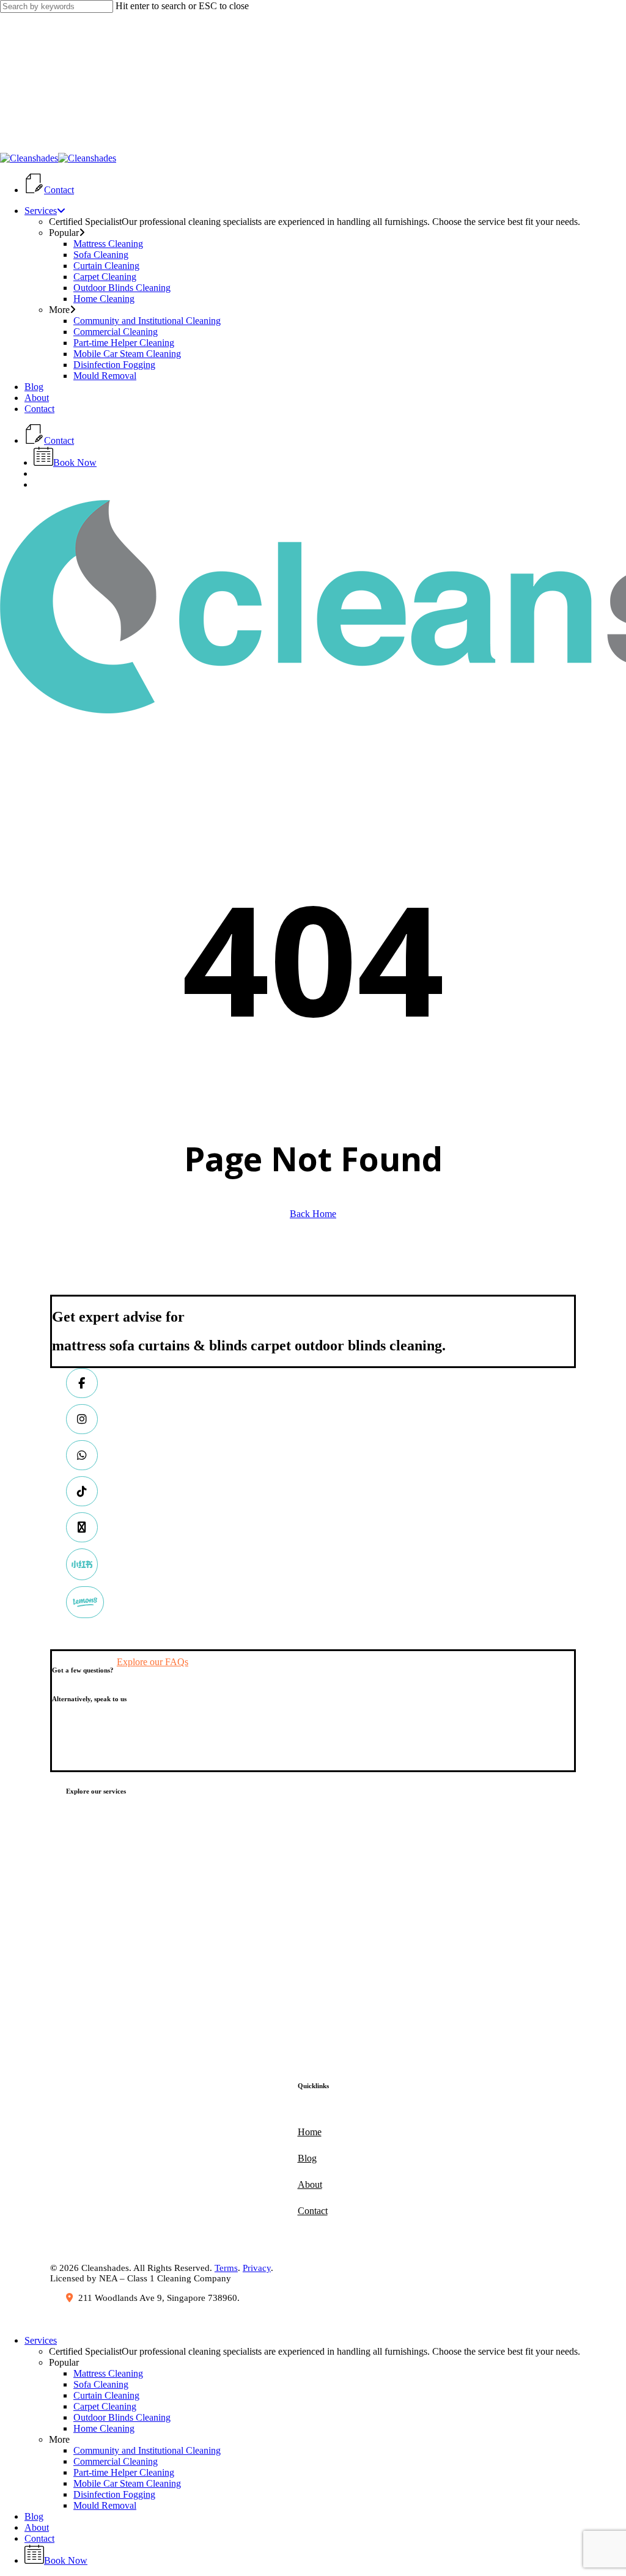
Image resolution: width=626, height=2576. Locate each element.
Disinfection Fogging (114, 2494)
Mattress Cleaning (108, 2373)
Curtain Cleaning (106, 2395)
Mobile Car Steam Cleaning (127, 2483)
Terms (226, 2268)
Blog (34, 2516)
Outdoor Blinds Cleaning (122, 2417)
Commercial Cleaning (116, 2461)
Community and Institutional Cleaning (147, 2450)
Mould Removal (105, 2505)
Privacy (257, 2268)
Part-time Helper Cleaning (124, 2472)
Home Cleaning (104, 2428)
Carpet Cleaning (105, 2406)
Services (41, 2340)
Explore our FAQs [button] (153, 1662)
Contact (39, 2538)
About (37, 2527)
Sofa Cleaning (101, 2384)
